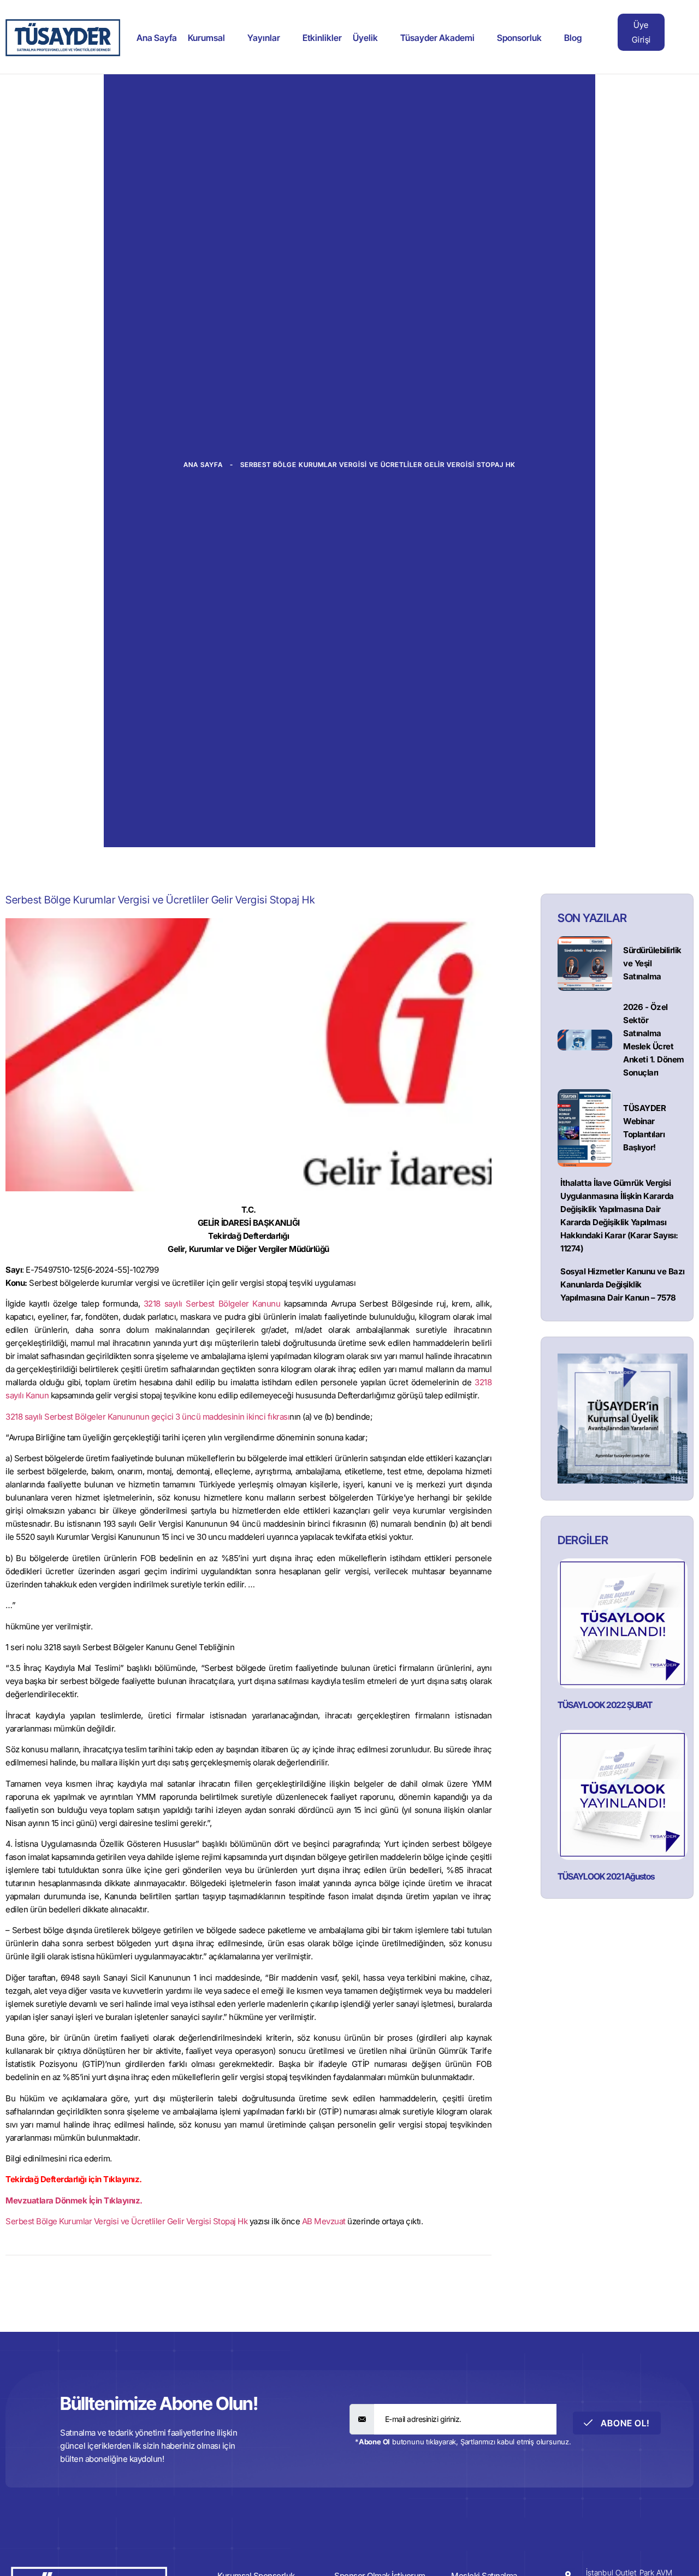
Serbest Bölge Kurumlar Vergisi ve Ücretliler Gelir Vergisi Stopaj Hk (126, 2221)
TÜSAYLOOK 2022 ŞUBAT (605, 1705)
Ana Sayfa (157, 38)
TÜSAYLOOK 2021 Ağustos (606, 1876)
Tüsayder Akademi (437, 38)
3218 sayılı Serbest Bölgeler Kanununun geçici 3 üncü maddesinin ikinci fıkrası (147, 1417)
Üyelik (365, 38)
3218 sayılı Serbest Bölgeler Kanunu (212, 1304)
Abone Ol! (624, 2423)
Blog (573, 38)
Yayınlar (264, 38)
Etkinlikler (322, 38)
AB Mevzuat (324, 2221)
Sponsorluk (519, 38)
